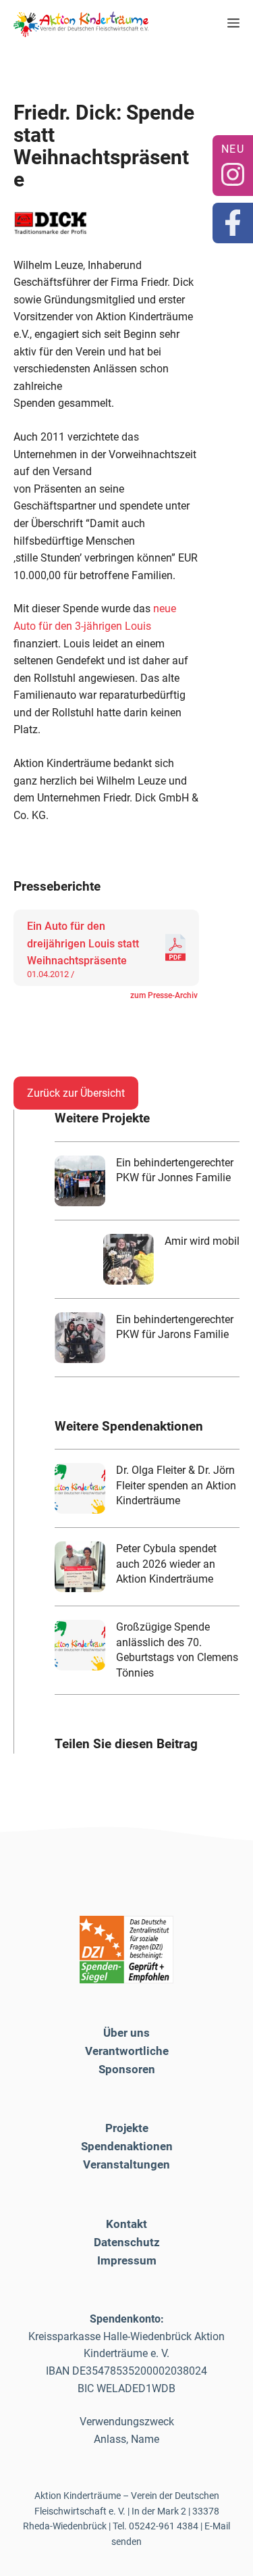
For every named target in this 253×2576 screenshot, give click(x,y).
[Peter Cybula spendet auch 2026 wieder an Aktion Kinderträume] (80, 1567)
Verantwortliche (127, 2051)
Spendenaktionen (127, 2146)
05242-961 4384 (164, 2526)
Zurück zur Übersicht (76, 1093)
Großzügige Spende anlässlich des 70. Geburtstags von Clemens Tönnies (177, 1650)
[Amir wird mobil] (129, 1259)
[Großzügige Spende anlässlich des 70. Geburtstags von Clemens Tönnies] (80, 1645)
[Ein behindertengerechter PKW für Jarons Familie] (80, 1338)
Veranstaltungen (126, 2164)
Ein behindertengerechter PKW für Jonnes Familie (175, 1170)
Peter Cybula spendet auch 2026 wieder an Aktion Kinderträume (166, 1564)
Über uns (126, 2033)
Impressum (127, 2260)
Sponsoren (127, 2069)
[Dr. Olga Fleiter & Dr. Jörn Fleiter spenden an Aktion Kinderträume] (80, 1488)
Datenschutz (127, 2242)
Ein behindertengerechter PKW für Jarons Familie (175, 1327)
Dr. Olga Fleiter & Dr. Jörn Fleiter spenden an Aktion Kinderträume (176, 1485)
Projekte (127, 2128)
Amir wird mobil (202, 1241)
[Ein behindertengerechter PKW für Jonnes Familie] (80, 1181)
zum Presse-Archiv (164, 995)
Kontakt (126, 2224)
